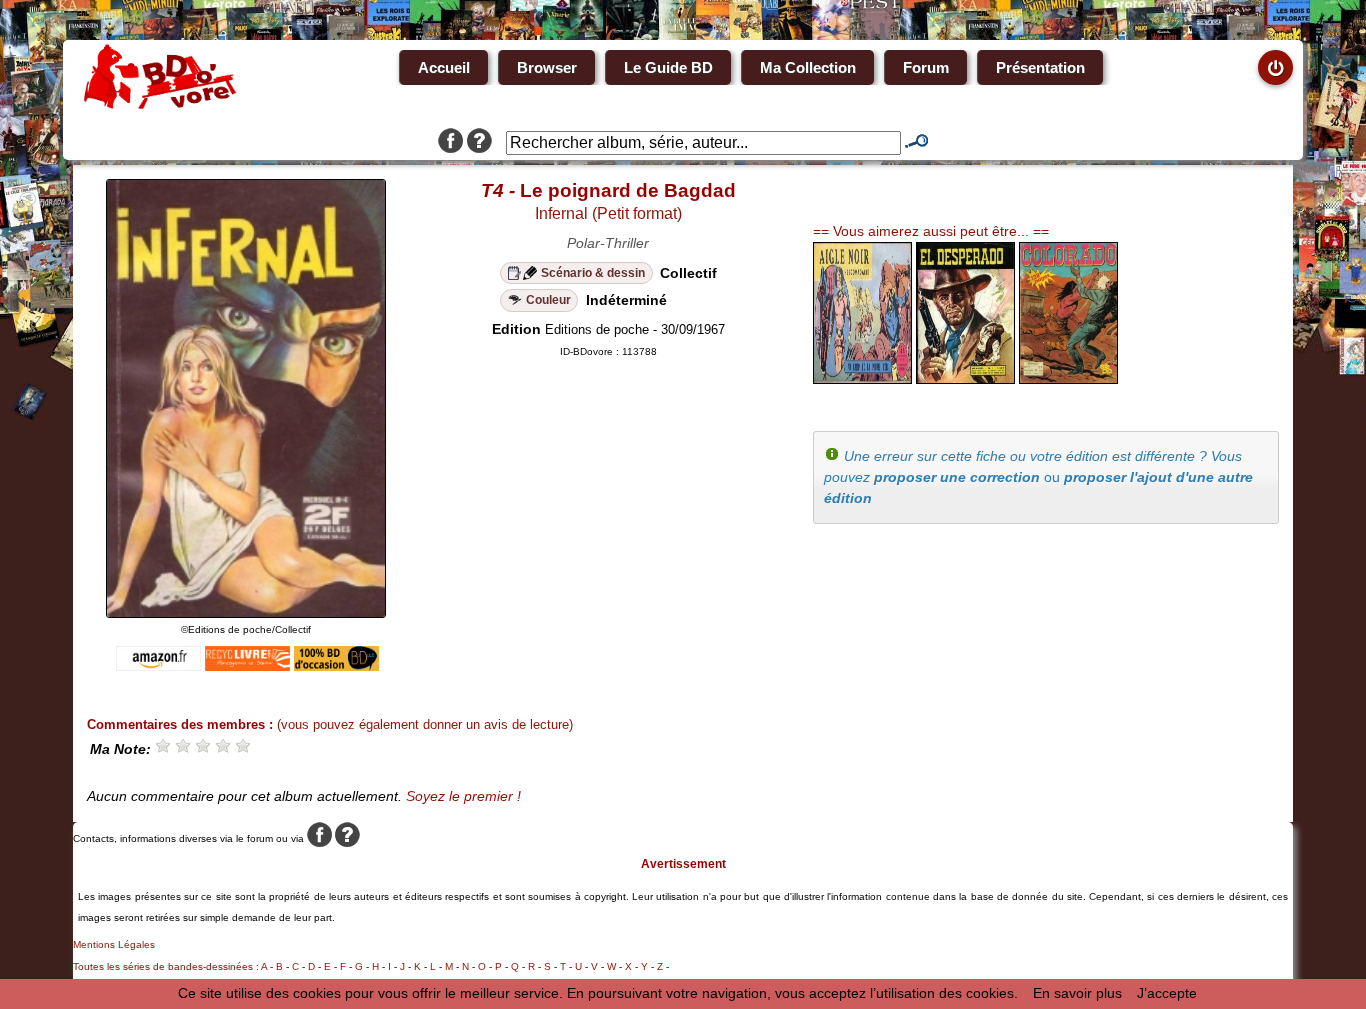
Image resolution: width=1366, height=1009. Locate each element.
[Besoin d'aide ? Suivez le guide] (479, 143)
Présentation (1040, 67)
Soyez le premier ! (463, 796)
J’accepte (1167, 993)
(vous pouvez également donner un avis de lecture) (425, 724)
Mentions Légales (114, 944)
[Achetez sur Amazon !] (158, 666)
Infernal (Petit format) (608, 213)
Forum (926, 67)
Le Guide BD (668, 67)
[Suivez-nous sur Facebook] (450, 143)
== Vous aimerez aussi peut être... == (931, 231)
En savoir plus (1077, 993)
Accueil (444, 67)
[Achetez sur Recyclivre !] (247, 666)
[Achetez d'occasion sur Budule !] (336, 666)
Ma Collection (808, 67)
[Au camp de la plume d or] (862, 379)
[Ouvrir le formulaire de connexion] (1275, 67)
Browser (547, 67)
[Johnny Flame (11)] (1068, 379)
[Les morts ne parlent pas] (965, 379)
